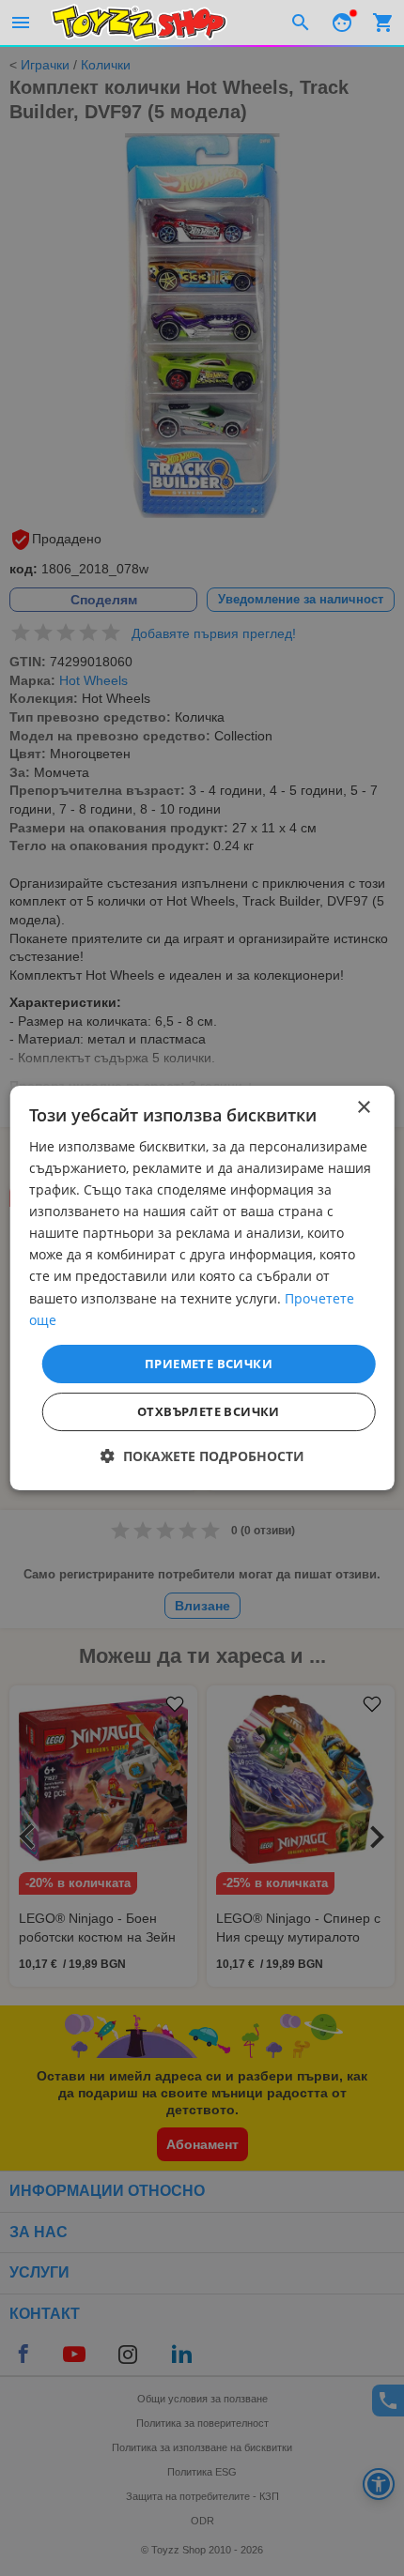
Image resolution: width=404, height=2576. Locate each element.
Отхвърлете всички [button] (209, 1411)
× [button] (363, 1108)
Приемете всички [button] (209, 1364)
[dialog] (202, 1288)
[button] (202, 1456)
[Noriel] (139, 23)
